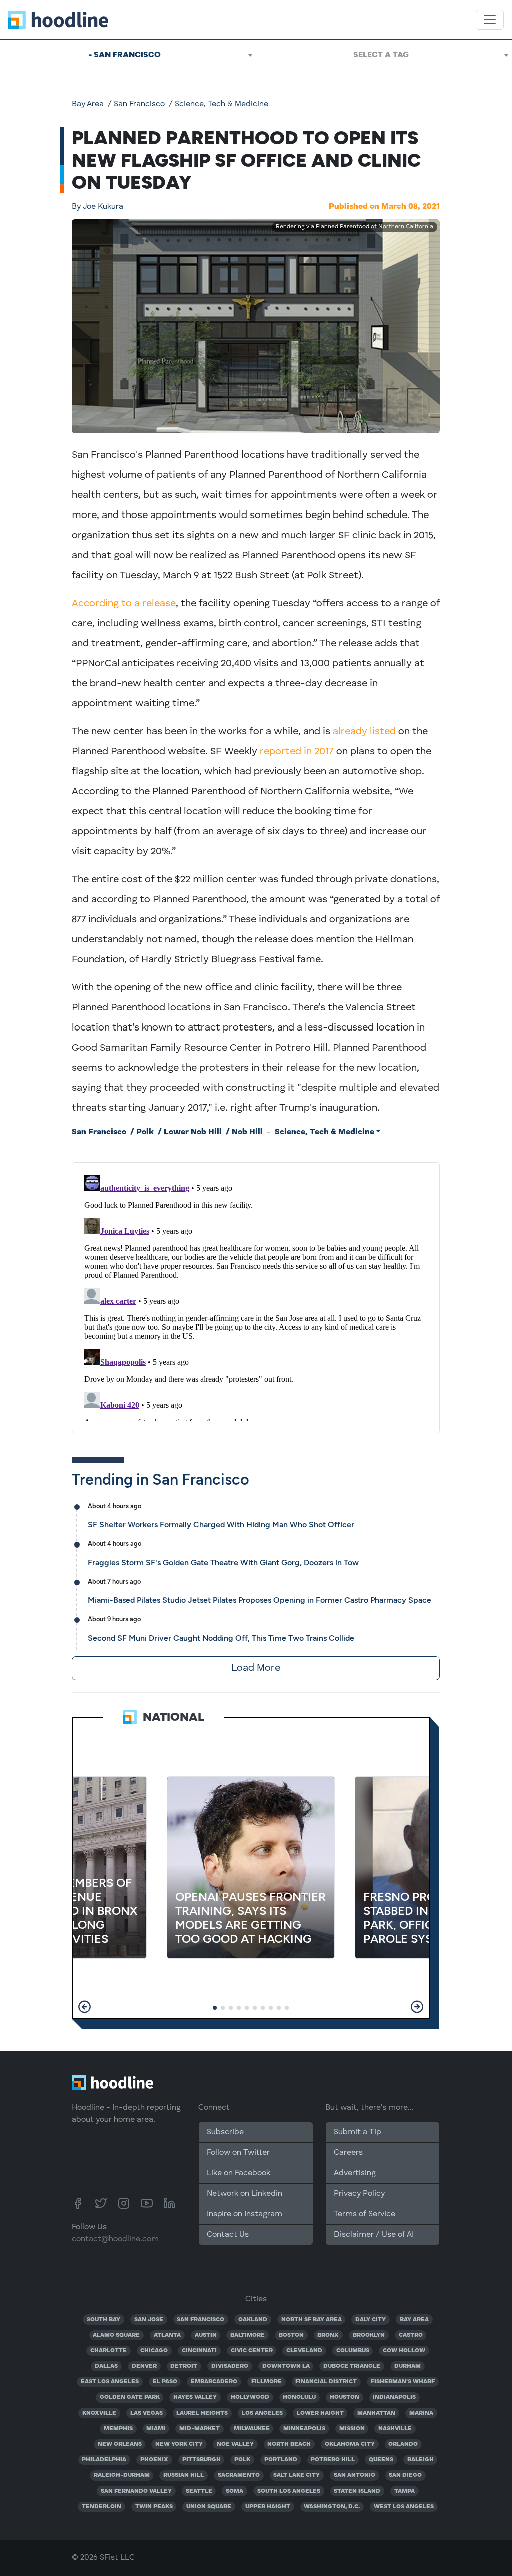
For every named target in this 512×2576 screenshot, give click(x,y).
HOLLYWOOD (250, 2397)
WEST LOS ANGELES (404, 2507)
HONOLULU (299, 2397)
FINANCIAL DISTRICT (326, 2382)
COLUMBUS (353, 2351)
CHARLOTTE (109, 2351)
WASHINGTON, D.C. (332, 2507)
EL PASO (165, 2382)
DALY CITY (371, 2320)
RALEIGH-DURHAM (122, 2475)
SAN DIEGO (405, 2475)
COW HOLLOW (404, 2351)
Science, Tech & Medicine (222, 104)
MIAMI (156, 2429)
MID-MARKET (200, 2429)
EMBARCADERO (214, 2382)
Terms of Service (365, 2214)
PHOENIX (154, 2460)
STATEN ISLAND (357, 2491)
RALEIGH (421, 2460)
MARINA (421, 2413)
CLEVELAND (304, 2351)
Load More (256, 1668)
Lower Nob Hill (193, 1132)
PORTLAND (281, 2460)
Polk (145, 1132)
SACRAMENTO (239, 2475)
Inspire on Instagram (245, 2214)
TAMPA (405, 2491)
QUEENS (381, 2460)
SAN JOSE (149, 2320)
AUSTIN (206, 2335)
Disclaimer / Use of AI (374, 2235)
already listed (364, 732)
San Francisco (139, 104)
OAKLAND (253, 2320)
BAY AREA (414, 2320)
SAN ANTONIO (355, 2475)
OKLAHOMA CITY (350, 2444)
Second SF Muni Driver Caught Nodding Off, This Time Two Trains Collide (221, 1638)
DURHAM (408, 2366)
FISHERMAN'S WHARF (403, 2382)
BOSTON (291, 2335)
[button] (85, 2007)
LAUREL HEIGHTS (202, 2413)
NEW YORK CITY (179, 2444)
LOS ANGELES (262, 2413)
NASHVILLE (395, 2429)
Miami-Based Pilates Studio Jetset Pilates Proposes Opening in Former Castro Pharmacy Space (260, 1600)
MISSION (352, 2429)
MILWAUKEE (252, 2429)
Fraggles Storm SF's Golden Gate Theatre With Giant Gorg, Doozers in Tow (223, 1562)
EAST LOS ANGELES (110, 2382)
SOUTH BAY (104, 2320)
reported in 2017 (297, 752)
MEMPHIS (118, 2429)
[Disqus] (256, 1296)
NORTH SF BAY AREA (312, 2320)
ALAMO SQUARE (116, 2335)
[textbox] (384, 55)
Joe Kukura (98, 207)
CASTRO (411, 2335)
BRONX (328, 2335)
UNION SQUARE (209, 2507)
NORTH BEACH (289, 2444)
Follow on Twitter (238, 2153)
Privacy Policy (359, 2194)
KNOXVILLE (99, 2413)
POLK (242, 2460)
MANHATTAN (376, 2413)
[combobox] (128, 55)
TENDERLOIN (102, 2507)
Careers (348, 2153)
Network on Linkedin (245, 2194)
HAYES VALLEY (195, 2397)
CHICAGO (154, 2351)
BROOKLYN (369, 2335)
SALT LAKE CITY (297, 2475)
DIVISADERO (230, 2366)
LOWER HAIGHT (320, 2413)
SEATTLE (199, 2491)
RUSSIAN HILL (184, 2475)
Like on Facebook (239, 2173)
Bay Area (88, 104)
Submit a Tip (357, 2132)
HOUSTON (345, 2397)
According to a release (124, 604)
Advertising (355, 2173)
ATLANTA (167, 2335)
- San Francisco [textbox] (125, 54)
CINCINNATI (199, 2351)
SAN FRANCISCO (201, 2320)
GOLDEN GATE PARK (130, 2397)
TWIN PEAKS (154, 2507)
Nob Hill (247, 1132)
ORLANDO (403, 2444)
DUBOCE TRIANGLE (352, 2366)
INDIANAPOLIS (394, 2397)
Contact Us (228, 2235)
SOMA (235, 2491)
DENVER (144, 2366)
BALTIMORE (248, 2335)
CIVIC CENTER (252, 2351)
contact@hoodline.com (115, 2239)
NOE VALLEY (235, 2444)
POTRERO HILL (333, 2460)
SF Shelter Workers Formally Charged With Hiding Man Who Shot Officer (221, 1525)
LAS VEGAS (147, 2413)
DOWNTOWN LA (286, 2366)
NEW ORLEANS (120, 2444)
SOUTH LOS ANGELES (289, 2491)
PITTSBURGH (202, 2460)
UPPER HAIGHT (268, 2507)
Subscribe (225, 2132)
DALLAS (106, 2366)
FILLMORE (267, 2382)
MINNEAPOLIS (304, 2429)
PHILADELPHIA (104, 2460)
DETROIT (184, 2366)
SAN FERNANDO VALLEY (136, 2491)
